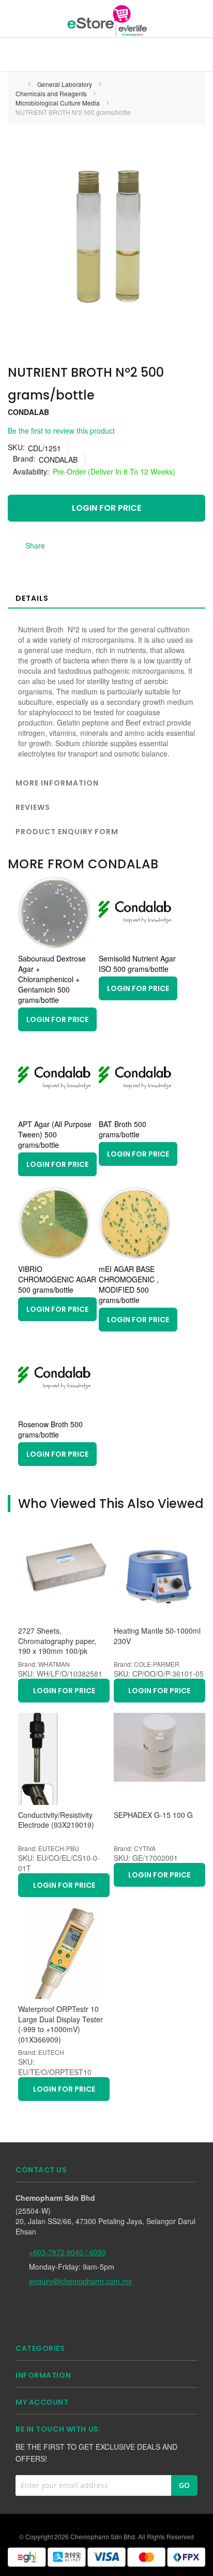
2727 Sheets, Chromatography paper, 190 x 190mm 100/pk (57, 1641)
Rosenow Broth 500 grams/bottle (50, 1429)
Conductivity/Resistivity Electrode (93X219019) (56, 1820)
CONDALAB (28, 412)
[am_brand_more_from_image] (54, 945)
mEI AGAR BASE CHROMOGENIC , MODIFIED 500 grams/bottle (129, 1284)
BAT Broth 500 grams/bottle (123, 1129)
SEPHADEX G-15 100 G (153, 1815)
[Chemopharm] (106, 20)
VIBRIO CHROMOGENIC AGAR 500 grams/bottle (57, 1279)
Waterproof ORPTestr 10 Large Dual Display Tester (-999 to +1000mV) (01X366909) (60, 2024)
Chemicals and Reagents (52, 93)
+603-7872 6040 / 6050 (67, 2252)
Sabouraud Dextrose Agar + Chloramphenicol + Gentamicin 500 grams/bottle (52, 979)
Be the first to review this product (61, 431)
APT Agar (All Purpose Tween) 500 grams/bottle (55, 1134)
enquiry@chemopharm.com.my (80, 2281)
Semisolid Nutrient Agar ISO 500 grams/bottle (137, 964)
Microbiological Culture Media (58, 103)
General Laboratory (65, 84)
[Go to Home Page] (19, 84)
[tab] (106, 598)
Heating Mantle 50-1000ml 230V (157, 1636)
